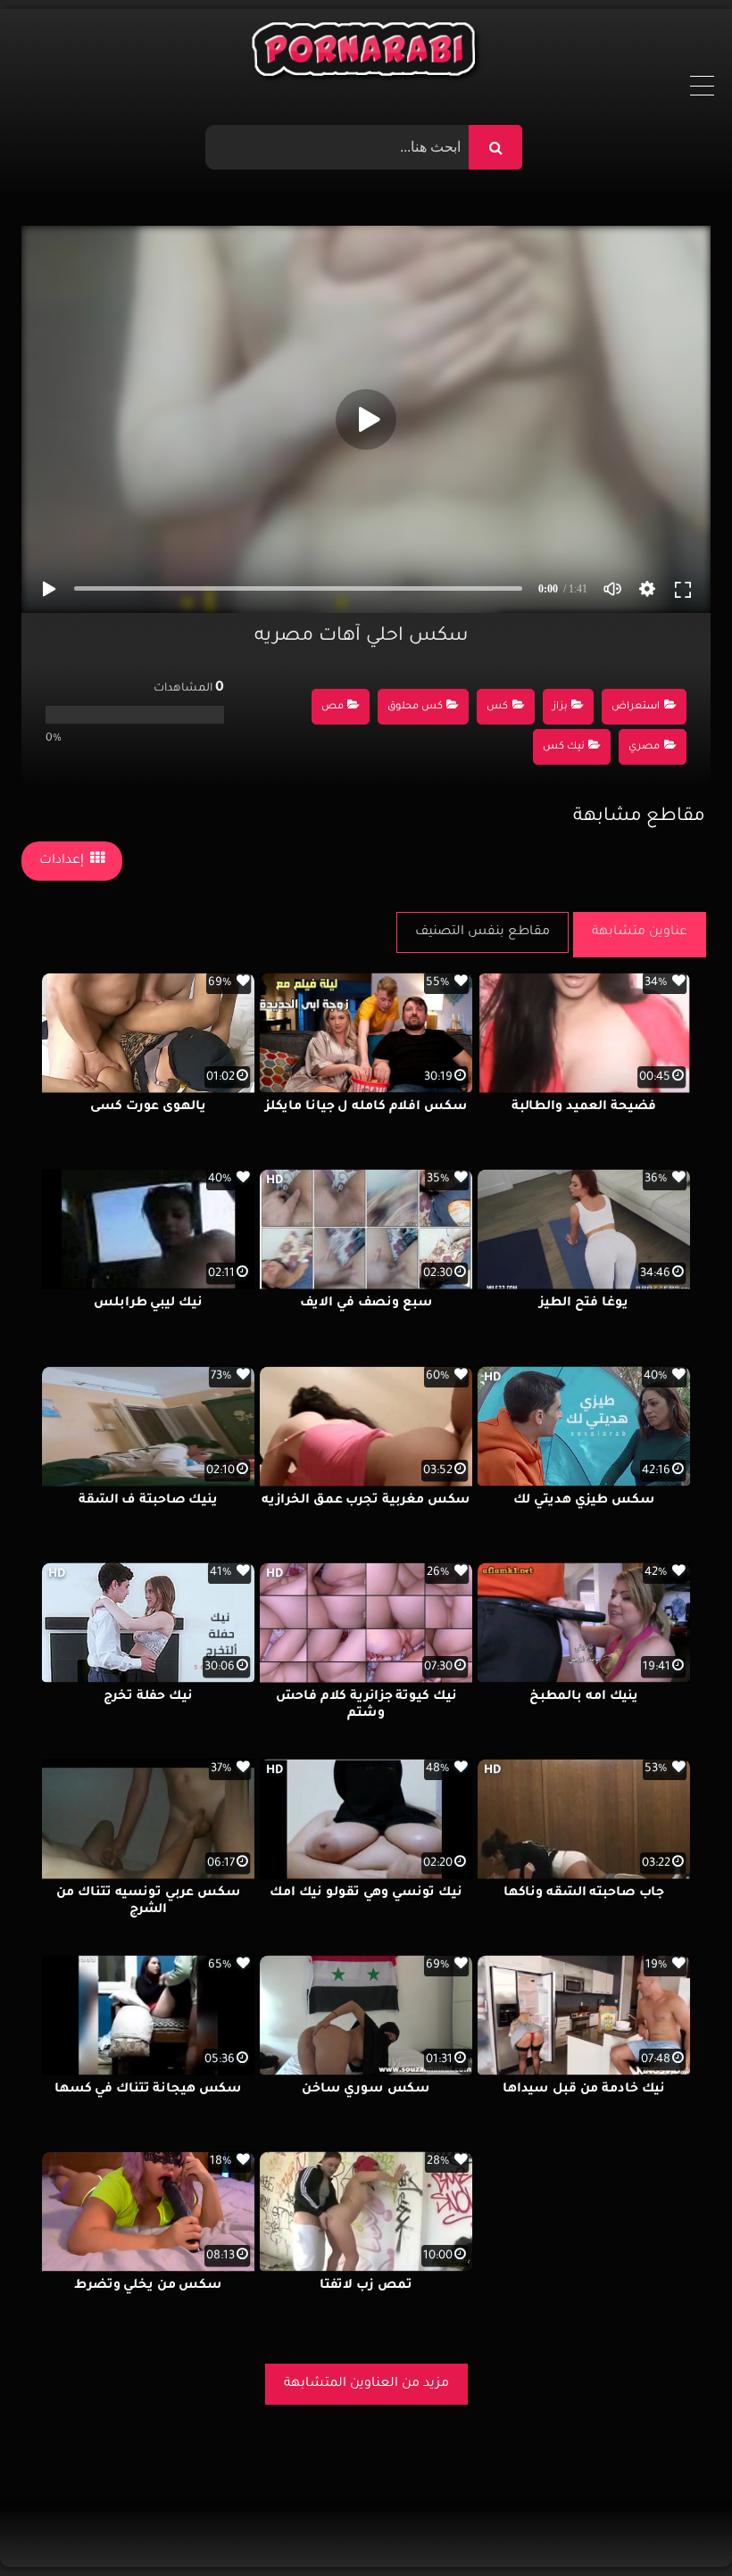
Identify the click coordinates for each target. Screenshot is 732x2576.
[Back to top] (675, 2523)
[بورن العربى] (366, 54)
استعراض (636, 707)
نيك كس (564, 747)
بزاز (560, 707)
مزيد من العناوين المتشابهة (366, 2384)
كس (497, 707)
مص (333, 707)
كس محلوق (415, 707)
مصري (644, 747)
